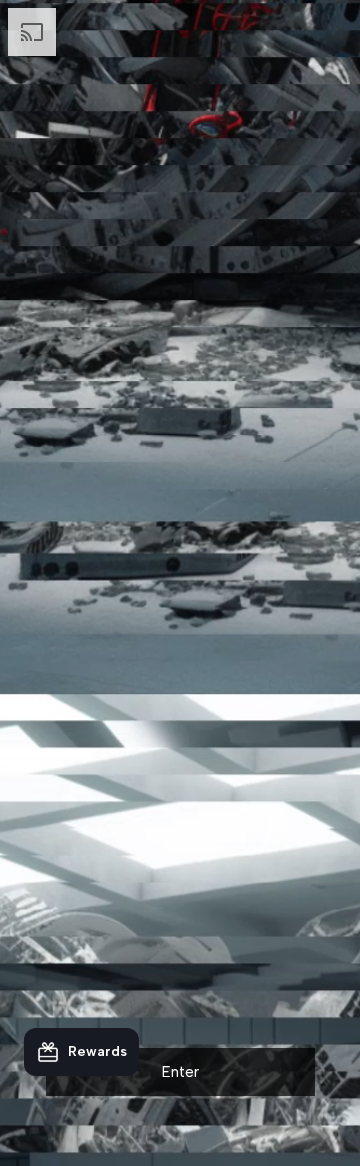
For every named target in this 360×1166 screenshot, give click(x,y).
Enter (180, 1072)
